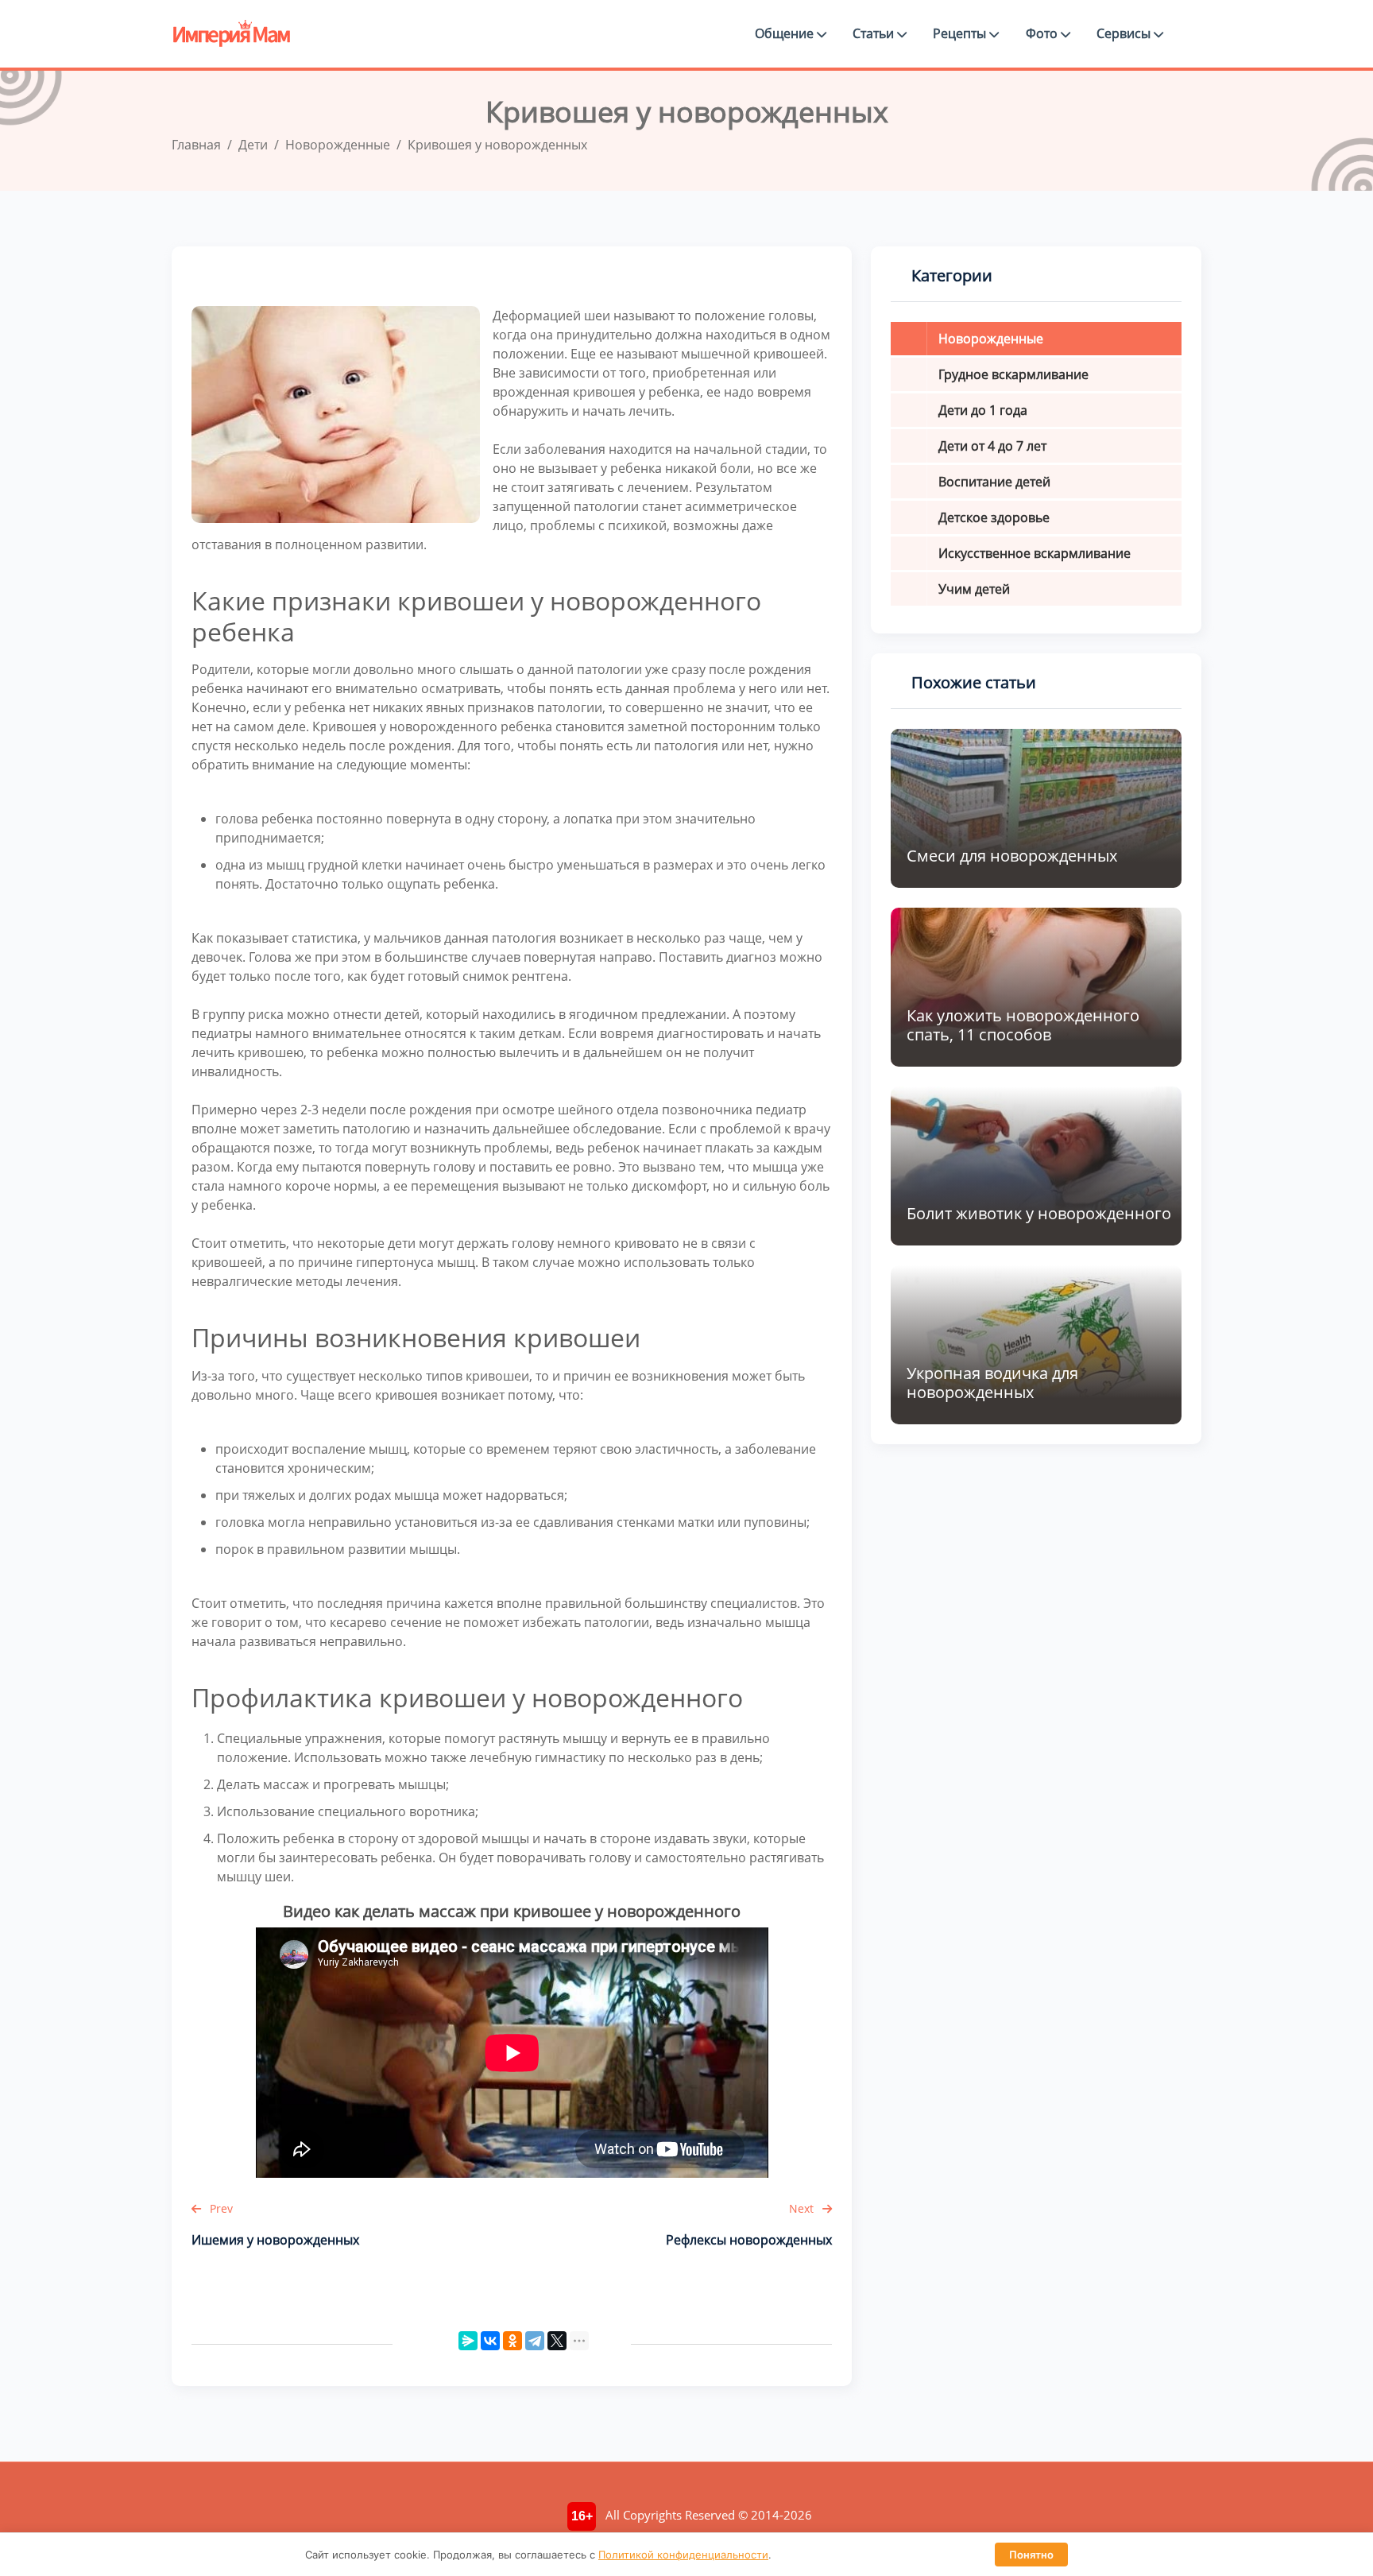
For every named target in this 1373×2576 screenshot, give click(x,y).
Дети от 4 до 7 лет (992, 446)
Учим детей (974, 589)
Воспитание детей (994, 482)
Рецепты (961, 33)
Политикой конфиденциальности (683, 2555)
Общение (786, 33)
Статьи (875, 33)
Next (803, 2208)
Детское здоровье (994, 517)
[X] (557, 2341)
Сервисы (1125, 33)
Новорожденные (991, 339)
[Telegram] (535, 2341)
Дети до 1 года (983, 410)
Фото (1043, 33)
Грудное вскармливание (1013, 374)
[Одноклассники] (512, 2341)
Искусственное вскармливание (1035, 553)
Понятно (1031, 2555)
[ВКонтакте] (490, 2341)
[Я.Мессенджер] (468, 2341)
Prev (220, 2208)
